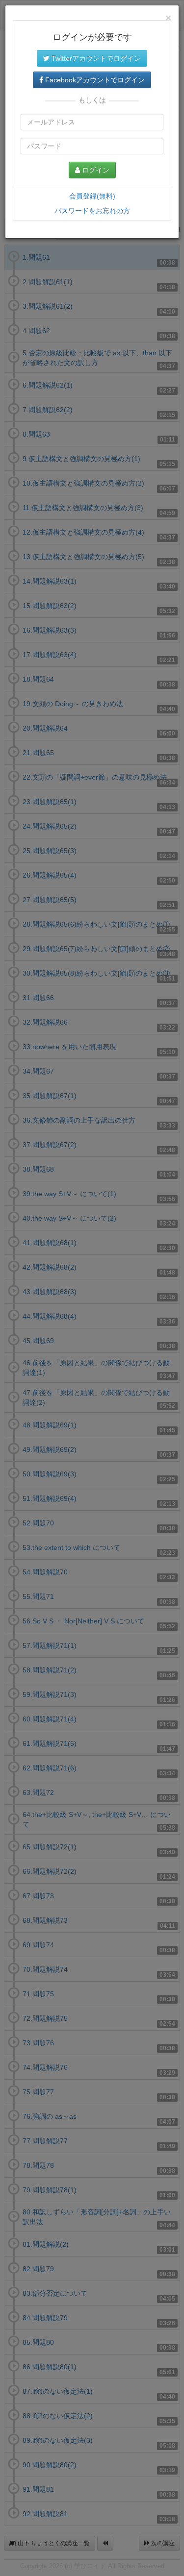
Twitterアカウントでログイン (95, 58)
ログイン (95, 170)
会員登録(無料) (92, 196)
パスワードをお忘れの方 (92, 211)
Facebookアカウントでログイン (94, 80)
